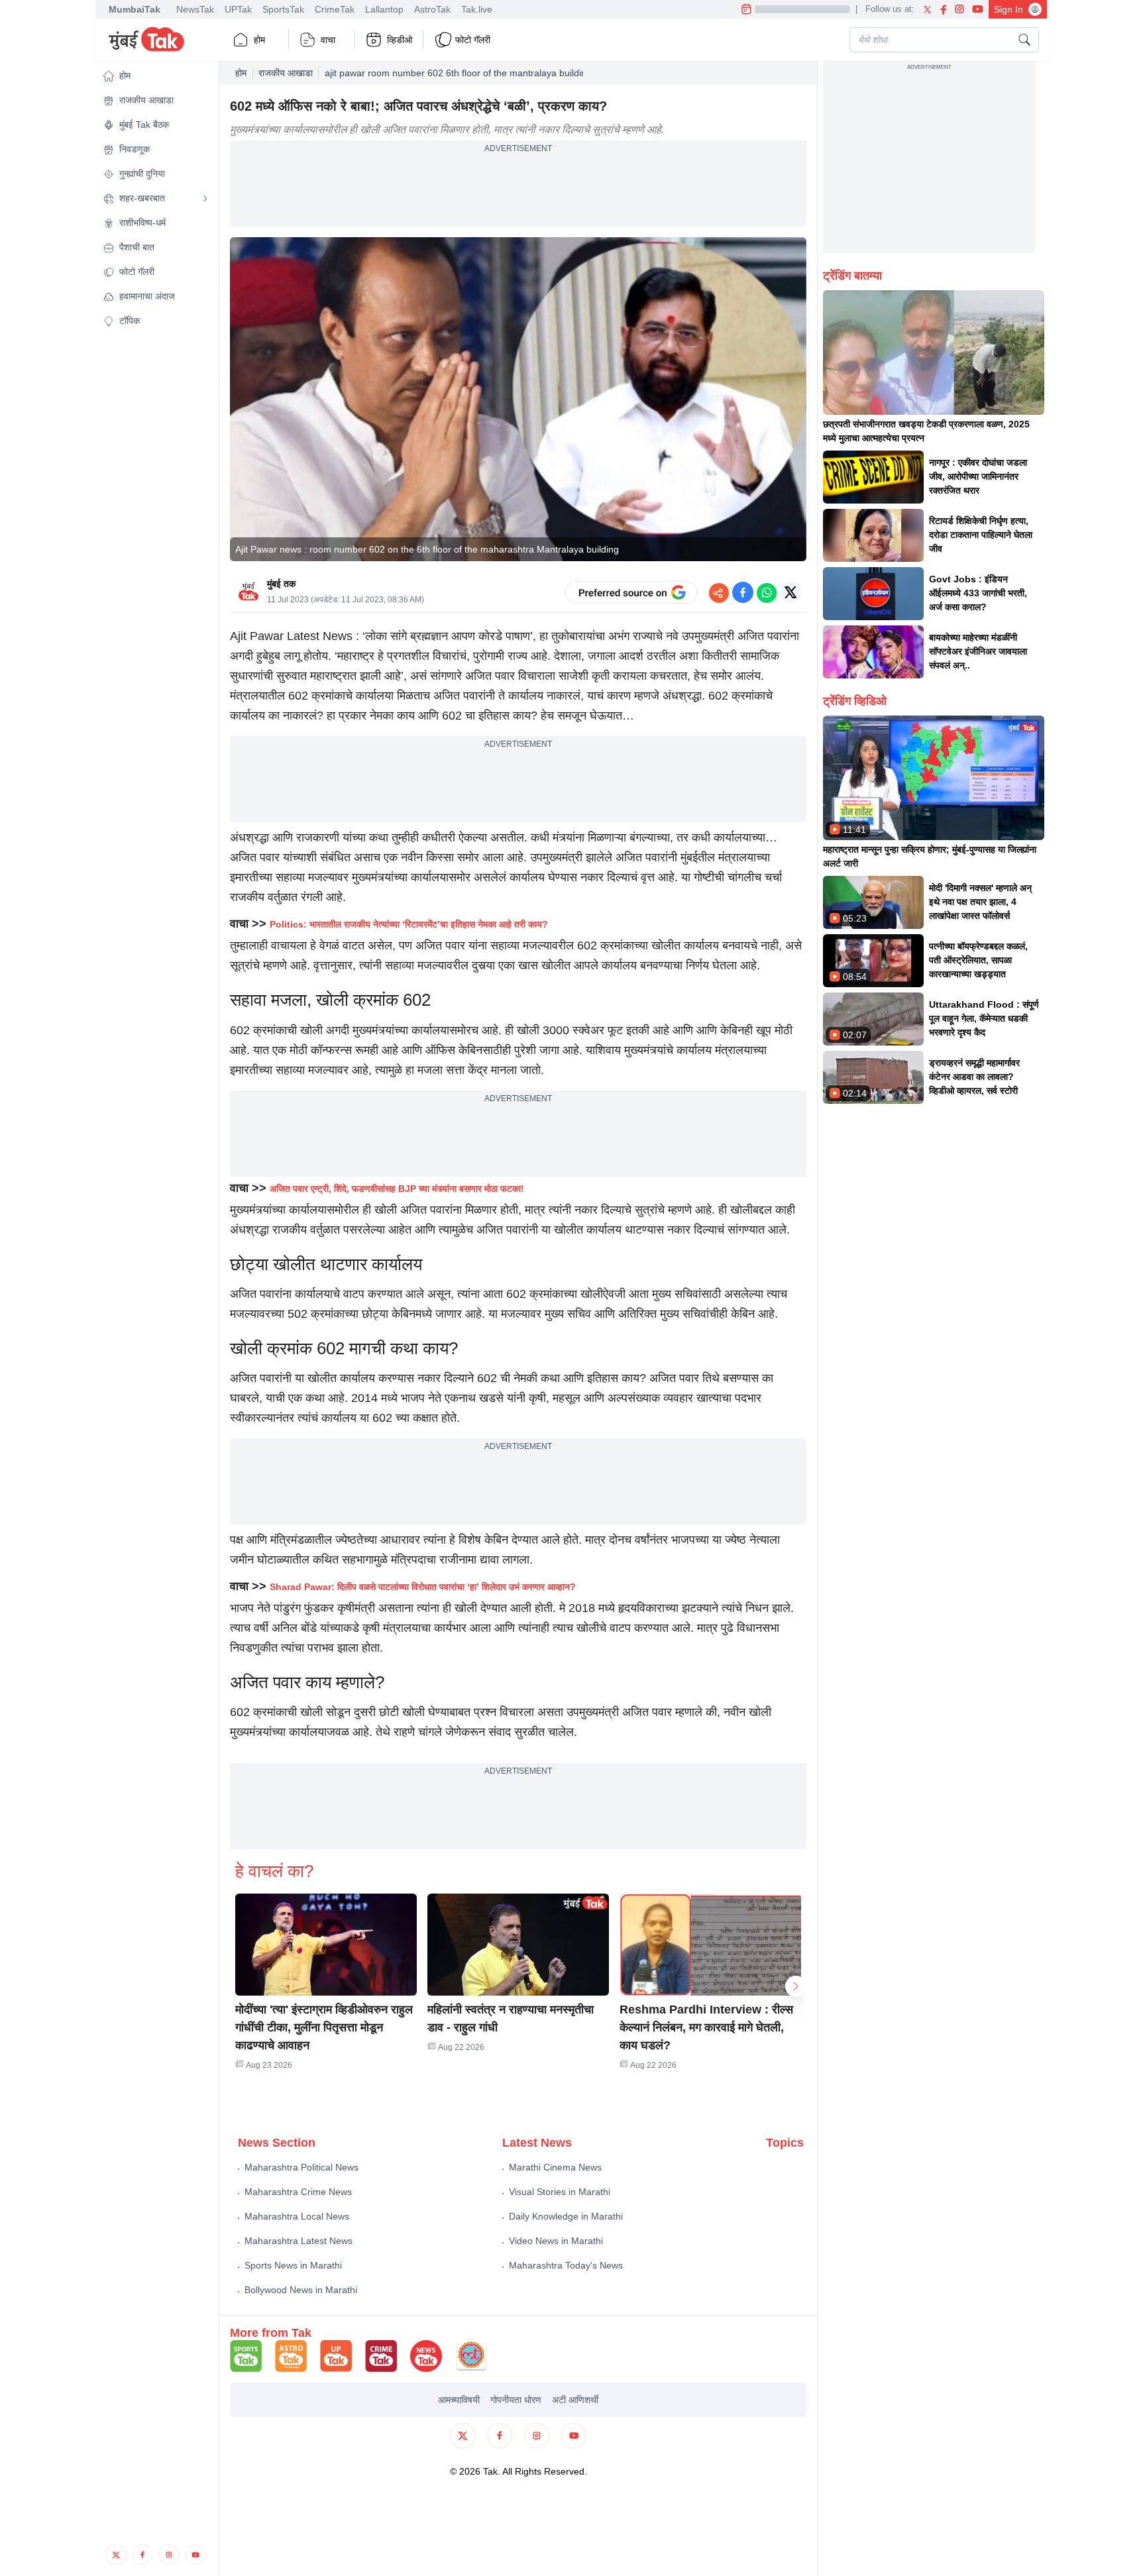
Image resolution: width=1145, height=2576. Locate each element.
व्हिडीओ (400, 40)
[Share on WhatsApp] (767, 592)
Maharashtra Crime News (298, 2192)
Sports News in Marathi (293, 2265)
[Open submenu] (205, 199)
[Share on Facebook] (743, 592)
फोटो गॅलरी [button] (473, 40)
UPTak (238, 9)
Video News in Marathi (556, 2241)
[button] (156, 76)
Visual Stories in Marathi (560, 2192)
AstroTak (432, 9)
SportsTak (283, 9)
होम (259, 40)
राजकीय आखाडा (286, 73)
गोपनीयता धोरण (516, 2400)
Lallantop (384, 9)
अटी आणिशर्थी (575, 2400)
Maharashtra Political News (301, 2167)
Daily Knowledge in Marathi (566, 2216)
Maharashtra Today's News (566, 2265)
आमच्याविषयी (459, 2400)
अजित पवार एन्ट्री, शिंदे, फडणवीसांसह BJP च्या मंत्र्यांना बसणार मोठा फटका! (397, 1189)
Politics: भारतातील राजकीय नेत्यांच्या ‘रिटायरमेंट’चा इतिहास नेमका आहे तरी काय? (409, 924)
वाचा (328, 40)
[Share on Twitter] (791, 592)
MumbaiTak (135, 9)
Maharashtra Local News (297, 2216)
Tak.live (477, 9)
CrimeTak (335, 9)
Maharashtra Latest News (299, 2241)
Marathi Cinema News (555, 2167)
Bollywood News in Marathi (301, 2290)
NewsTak (195, 9)
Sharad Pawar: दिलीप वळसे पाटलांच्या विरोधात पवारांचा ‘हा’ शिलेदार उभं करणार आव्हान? (423, 1587)
